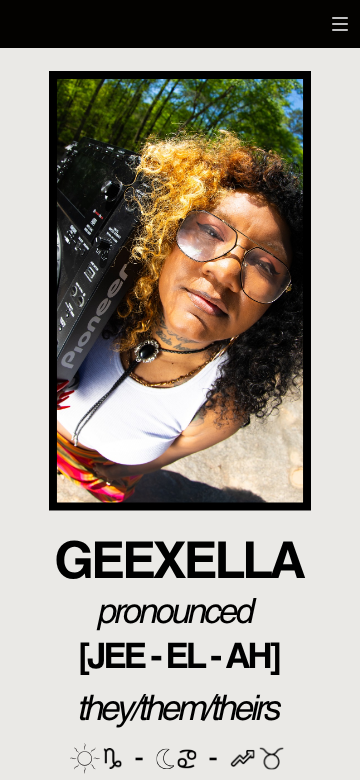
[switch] (340, 24)
